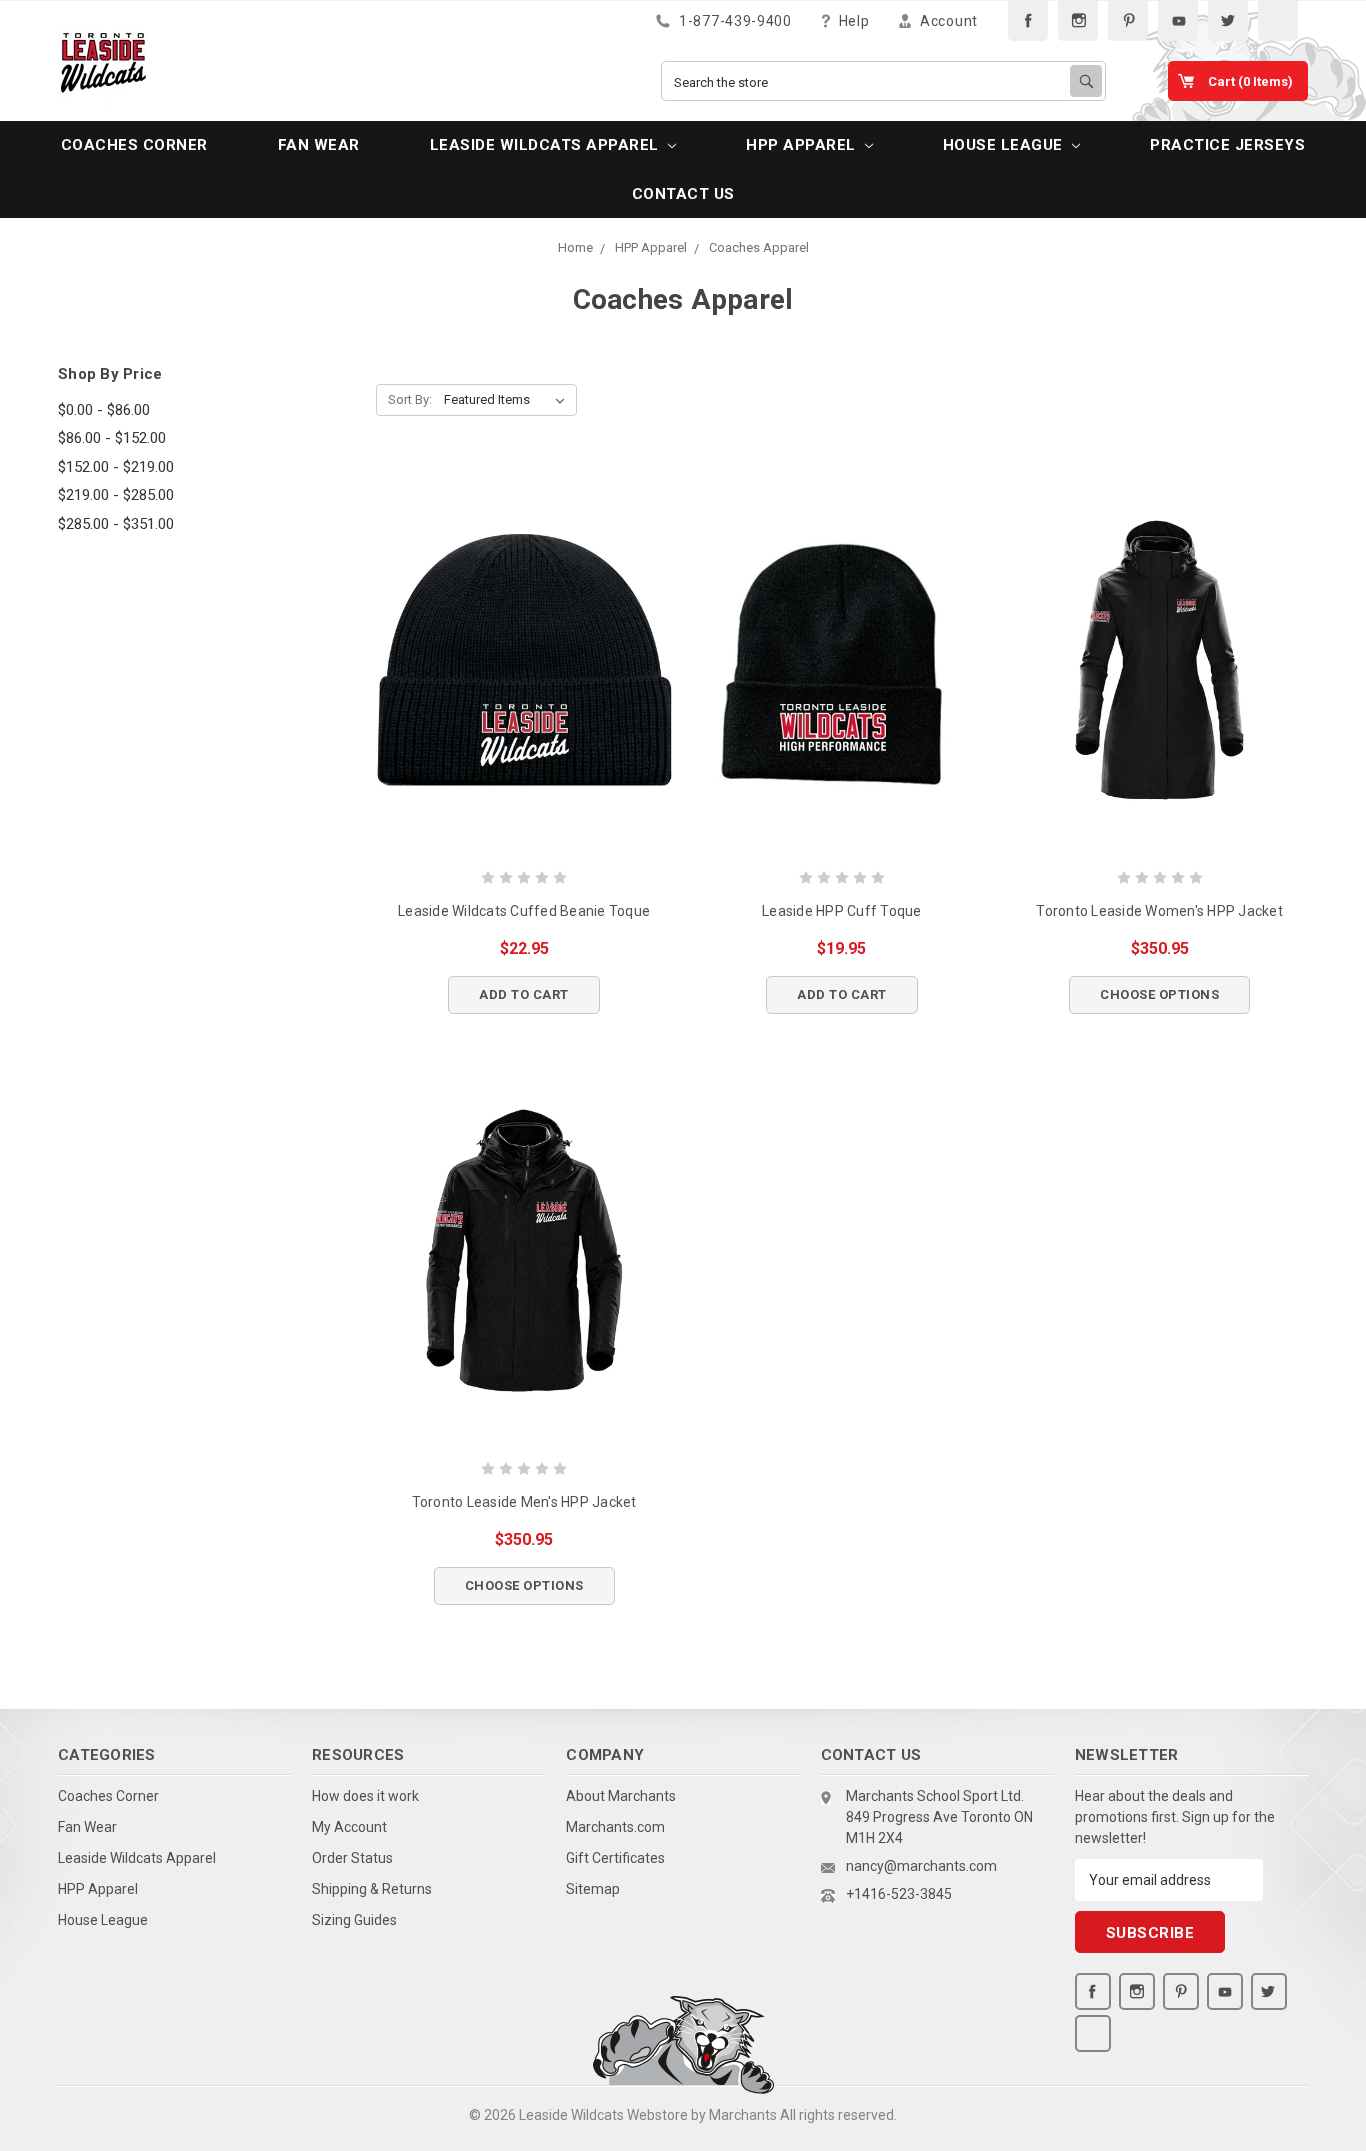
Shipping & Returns (372, 1889)
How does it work (365, 1796)
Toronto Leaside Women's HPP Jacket (1159, 911)
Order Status (352, 1858)
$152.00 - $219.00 (116, 467)
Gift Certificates (615, 1858)
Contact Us (683, 194)
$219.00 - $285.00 (116, 495)
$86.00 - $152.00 (112, 438)
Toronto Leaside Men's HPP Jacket (524, 1502)
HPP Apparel (803, 145)
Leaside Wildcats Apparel (547, 145)
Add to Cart (524, 994)
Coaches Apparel (759, 247)
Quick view (524, 660)
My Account (349, 1827)
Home (575, 247)
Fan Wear (319, 145)
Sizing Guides (354, 1920)
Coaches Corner (134, 145)
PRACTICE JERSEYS (1227, 145)
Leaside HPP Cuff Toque (842, 911)
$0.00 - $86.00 (104, 410)
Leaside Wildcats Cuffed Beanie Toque (524, 911)
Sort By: (410, 399)
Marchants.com (615, 1827)
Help (852, 21)
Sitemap (593, 1889)
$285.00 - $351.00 (116, 524)
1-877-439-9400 (733, 21)
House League (1005, 145)
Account (947, 21)
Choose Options (1159, 994)
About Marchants (621, 1796)
